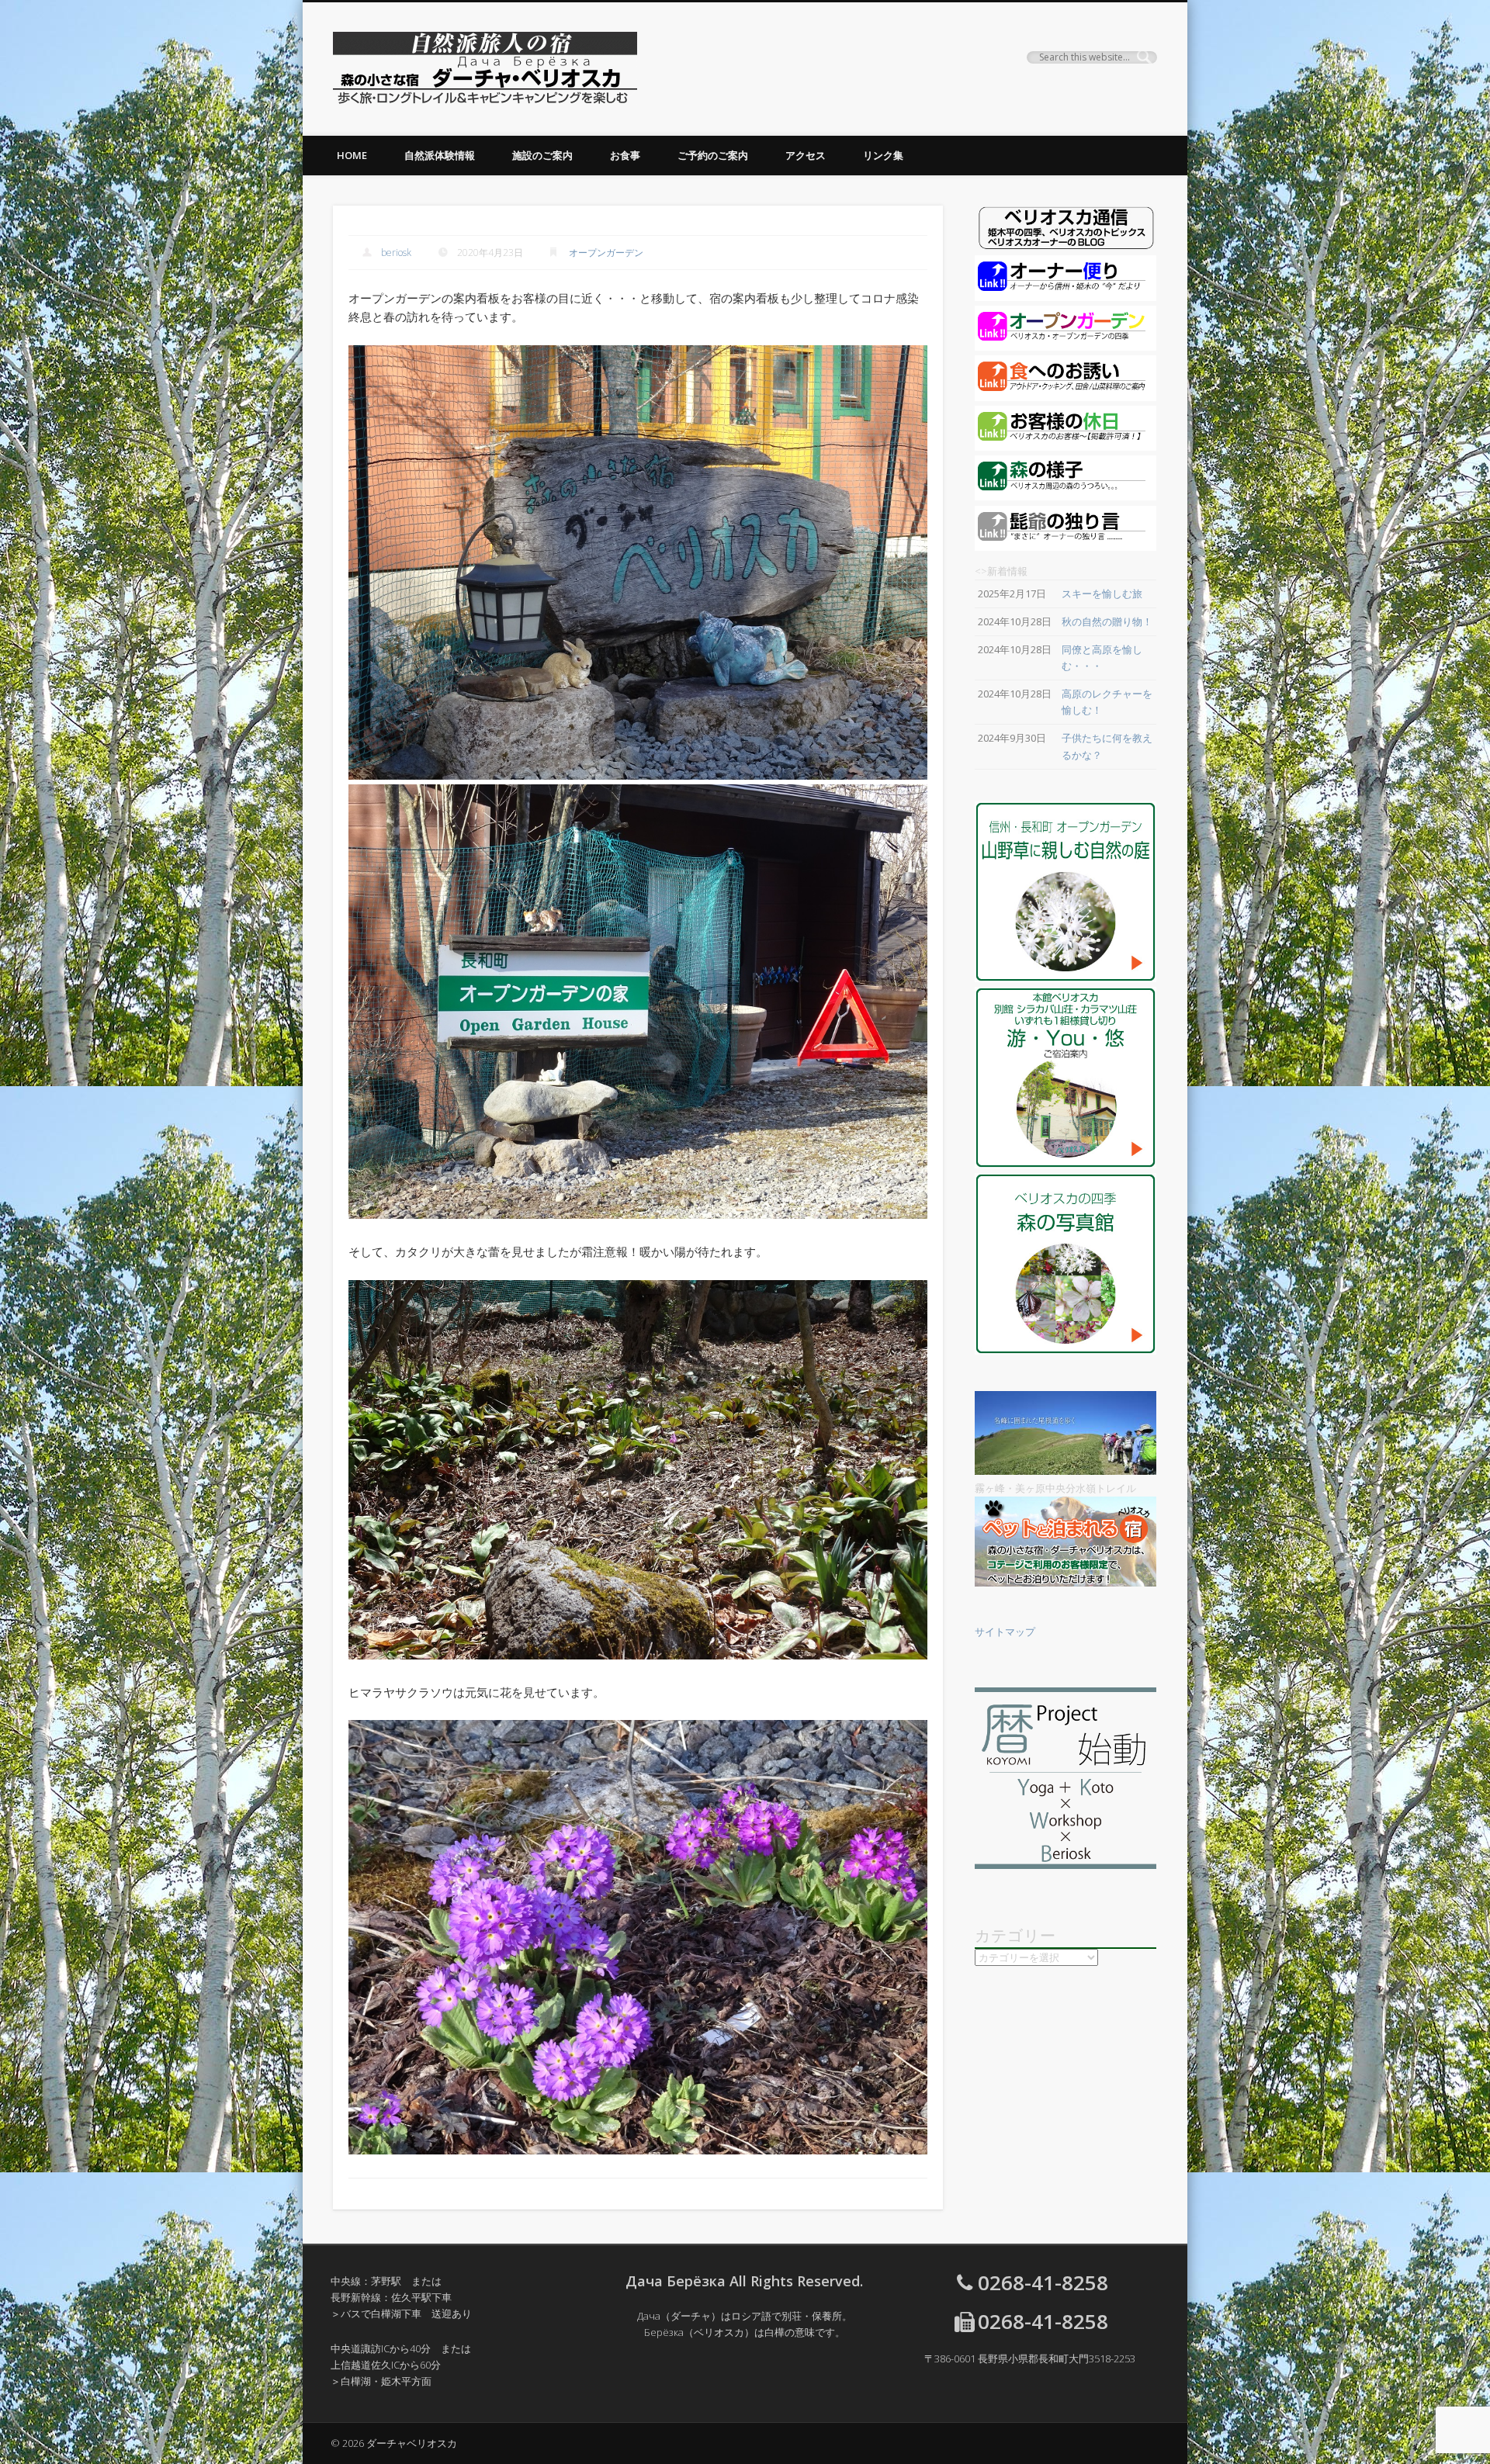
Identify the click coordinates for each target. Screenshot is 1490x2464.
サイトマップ (1005, 1632)
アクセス (806, 155)
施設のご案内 (542, 155)
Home (352, 155)
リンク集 (883, 155)
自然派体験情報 (440, 155)
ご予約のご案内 (713, 155)
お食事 (625, 155)
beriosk (396, 253)
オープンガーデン (606, 253)
